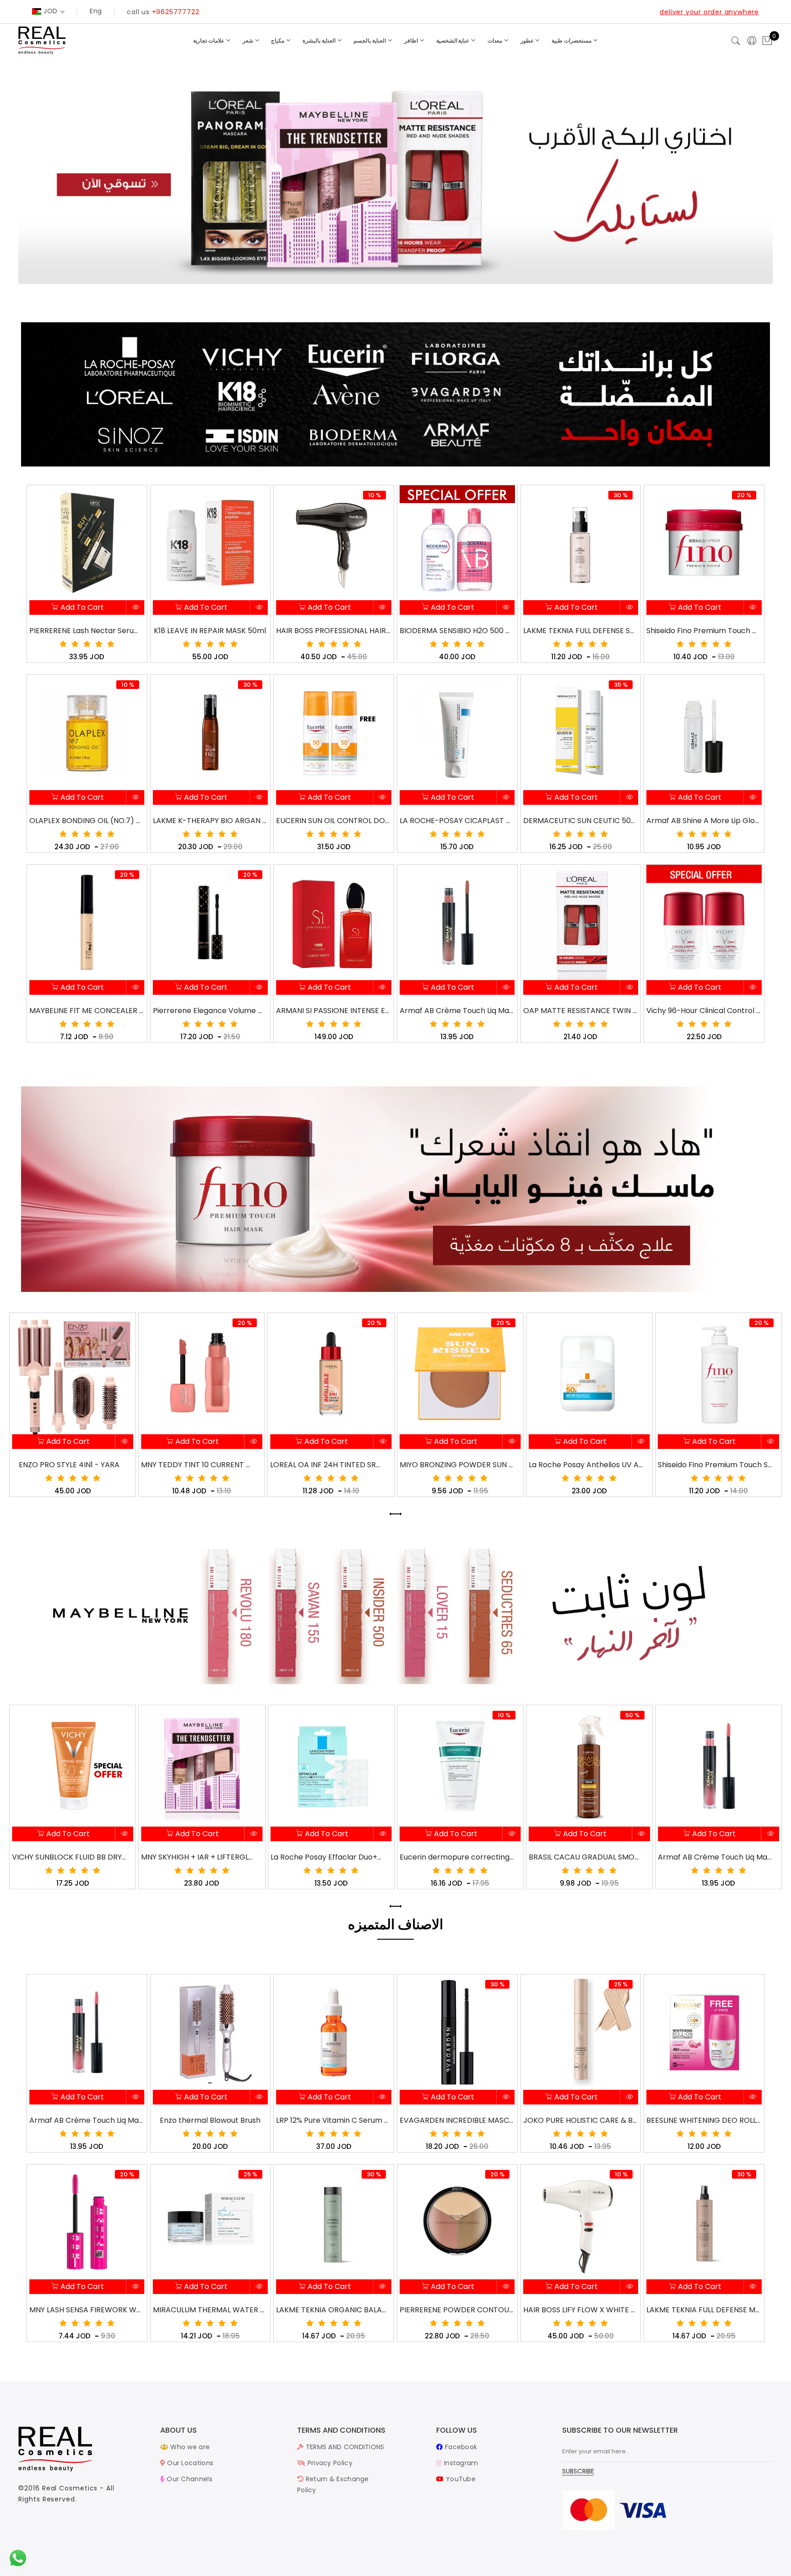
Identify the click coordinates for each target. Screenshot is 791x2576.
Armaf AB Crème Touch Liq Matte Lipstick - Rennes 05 (457, 1011)
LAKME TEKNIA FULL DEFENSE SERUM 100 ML (580, 631)
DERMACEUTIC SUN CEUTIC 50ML (580, 821)
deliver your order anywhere (709, 12)
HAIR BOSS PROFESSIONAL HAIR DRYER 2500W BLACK (333, 631)
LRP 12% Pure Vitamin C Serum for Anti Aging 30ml (333, 2120)
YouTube (460, 2479)
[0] (767, 41)
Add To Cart (81, 607)
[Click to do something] (18, 2558)
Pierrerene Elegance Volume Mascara (210, 1011)
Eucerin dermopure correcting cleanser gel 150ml (328, 1857)
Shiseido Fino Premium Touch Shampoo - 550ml (586, 1465)
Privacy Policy (329, 2463)
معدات (496, 41)
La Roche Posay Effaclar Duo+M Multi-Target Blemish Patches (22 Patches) (199, 1857)
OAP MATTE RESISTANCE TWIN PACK (580, 1011)
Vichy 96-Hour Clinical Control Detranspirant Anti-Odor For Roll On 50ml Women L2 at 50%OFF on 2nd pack (704, 1011)
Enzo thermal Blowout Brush (210, 2120)
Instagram (460, 2463)
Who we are (189, 2447)
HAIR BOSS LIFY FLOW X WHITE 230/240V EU (580, 2310)
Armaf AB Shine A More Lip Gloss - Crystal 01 (704, 821)
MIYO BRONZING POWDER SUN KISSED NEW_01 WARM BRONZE (328, 1465)
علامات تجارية (209, 41)
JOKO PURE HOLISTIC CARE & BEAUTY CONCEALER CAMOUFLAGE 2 (580, 2120)
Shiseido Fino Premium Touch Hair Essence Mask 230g (704, 631)
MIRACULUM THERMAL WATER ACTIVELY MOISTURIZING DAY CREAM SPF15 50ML (210, 2310)
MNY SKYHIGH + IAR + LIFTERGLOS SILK (69, 1857)
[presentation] (392, 1514)
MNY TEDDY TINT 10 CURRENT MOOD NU (69, 1465)
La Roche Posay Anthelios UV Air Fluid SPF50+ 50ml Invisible (457, 1465)
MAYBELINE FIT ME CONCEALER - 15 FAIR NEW (87, 1011)
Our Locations (189, 2463)
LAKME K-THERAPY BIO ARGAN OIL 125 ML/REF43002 (210, 821)
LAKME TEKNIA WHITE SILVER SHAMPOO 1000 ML (715, 1857)
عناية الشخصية (454, 41)
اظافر (412, 41)
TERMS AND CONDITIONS (344, 2447)
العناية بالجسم (370, 41)
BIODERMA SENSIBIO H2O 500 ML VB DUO (457, 631)
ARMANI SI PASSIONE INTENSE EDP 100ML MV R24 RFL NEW (333, 1011)
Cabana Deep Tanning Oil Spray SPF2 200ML (715, 1465)
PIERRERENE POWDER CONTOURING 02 (457, 2310)
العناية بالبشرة (320, 41)
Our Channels (189, 2479)
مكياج (278, 41)
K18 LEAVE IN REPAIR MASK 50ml (210, 631)
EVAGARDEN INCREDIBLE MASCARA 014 (457, 2120)
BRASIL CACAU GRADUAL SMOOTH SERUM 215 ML (457, 1857)
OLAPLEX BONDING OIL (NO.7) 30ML (87, 821)
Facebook (460, 2447)
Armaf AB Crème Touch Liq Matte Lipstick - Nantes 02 (586, 1857)
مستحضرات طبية (572, 41)
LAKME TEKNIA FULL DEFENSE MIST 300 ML (704, 2310)
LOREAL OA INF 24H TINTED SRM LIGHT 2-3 (198, 1465)
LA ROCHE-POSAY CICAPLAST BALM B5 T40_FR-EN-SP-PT (457, 821)
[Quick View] (136, 608)
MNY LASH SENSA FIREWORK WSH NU (87, 2310)
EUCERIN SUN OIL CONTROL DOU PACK (333, 821)
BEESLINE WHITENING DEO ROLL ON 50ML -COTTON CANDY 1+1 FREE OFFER (704, 2120)
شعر (249, 41)
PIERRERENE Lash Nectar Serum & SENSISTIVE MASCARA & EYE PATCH (87, 631)
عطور (528, 41)
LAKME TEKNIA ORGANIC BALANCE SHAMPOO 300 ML (333, 2310)
